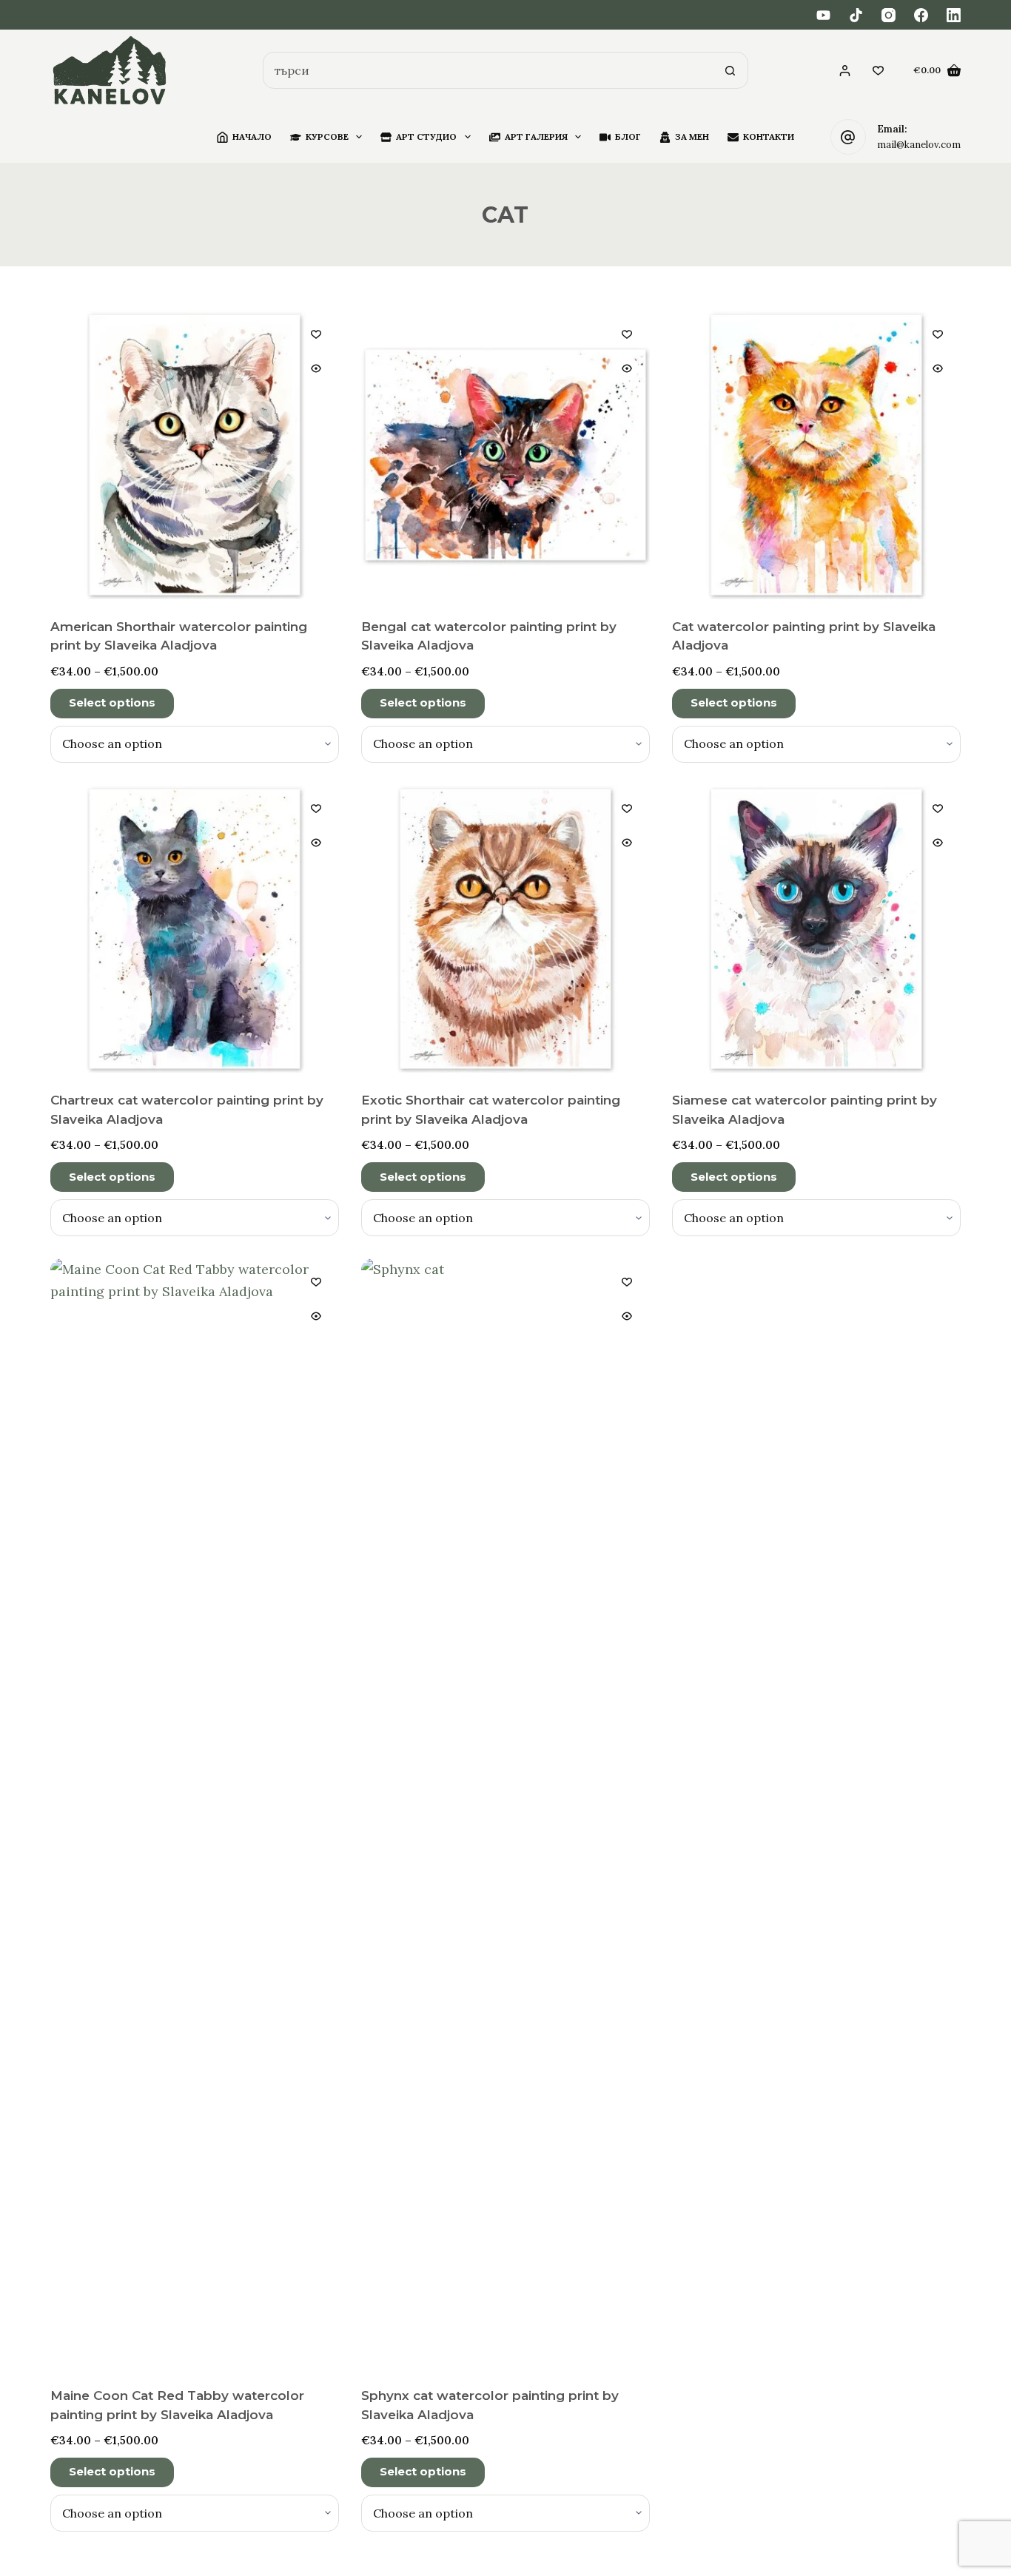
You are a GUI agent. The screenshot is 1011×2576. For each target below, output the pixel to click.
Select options (112, 702)
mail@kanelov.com (919, 145)
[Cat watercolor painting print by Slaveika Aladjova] (816, 455)
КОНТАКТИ (769, 136)
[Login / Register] (845, 71)
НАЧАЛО (252, 136)
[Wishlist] (878, 71)
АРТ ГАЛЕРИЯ (536, 136)
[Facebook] (921, 15)
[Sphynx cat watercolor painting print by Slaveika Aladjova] (505, 1813)
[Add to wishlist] (316, 334)
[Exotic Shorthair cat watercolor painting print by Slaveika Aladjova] (505, 929)
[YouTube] (823, 15)
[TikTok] (856, 15)
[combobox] (488, 70)
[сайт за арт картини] (110, 71)
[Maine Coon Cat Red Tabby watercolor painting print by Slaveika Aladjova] (195, 1813)
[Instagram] (889, 15)
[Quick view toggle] (316, 368)
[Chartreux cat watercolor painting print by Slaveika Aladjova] (195, 929)
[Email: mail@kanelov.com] (848, 137)
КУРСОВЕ (327, 136)
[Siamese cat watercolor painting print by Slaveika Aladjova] (816, 929)
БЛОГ (628, 136)
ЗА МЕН (692, 136)
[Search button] (730, 70)
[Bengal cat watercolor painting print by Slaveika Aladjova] (505, 455)
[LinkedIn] (954, 15)
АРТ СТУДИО (426, 136)
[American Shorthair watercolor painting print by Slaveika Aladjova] (195, 455)
